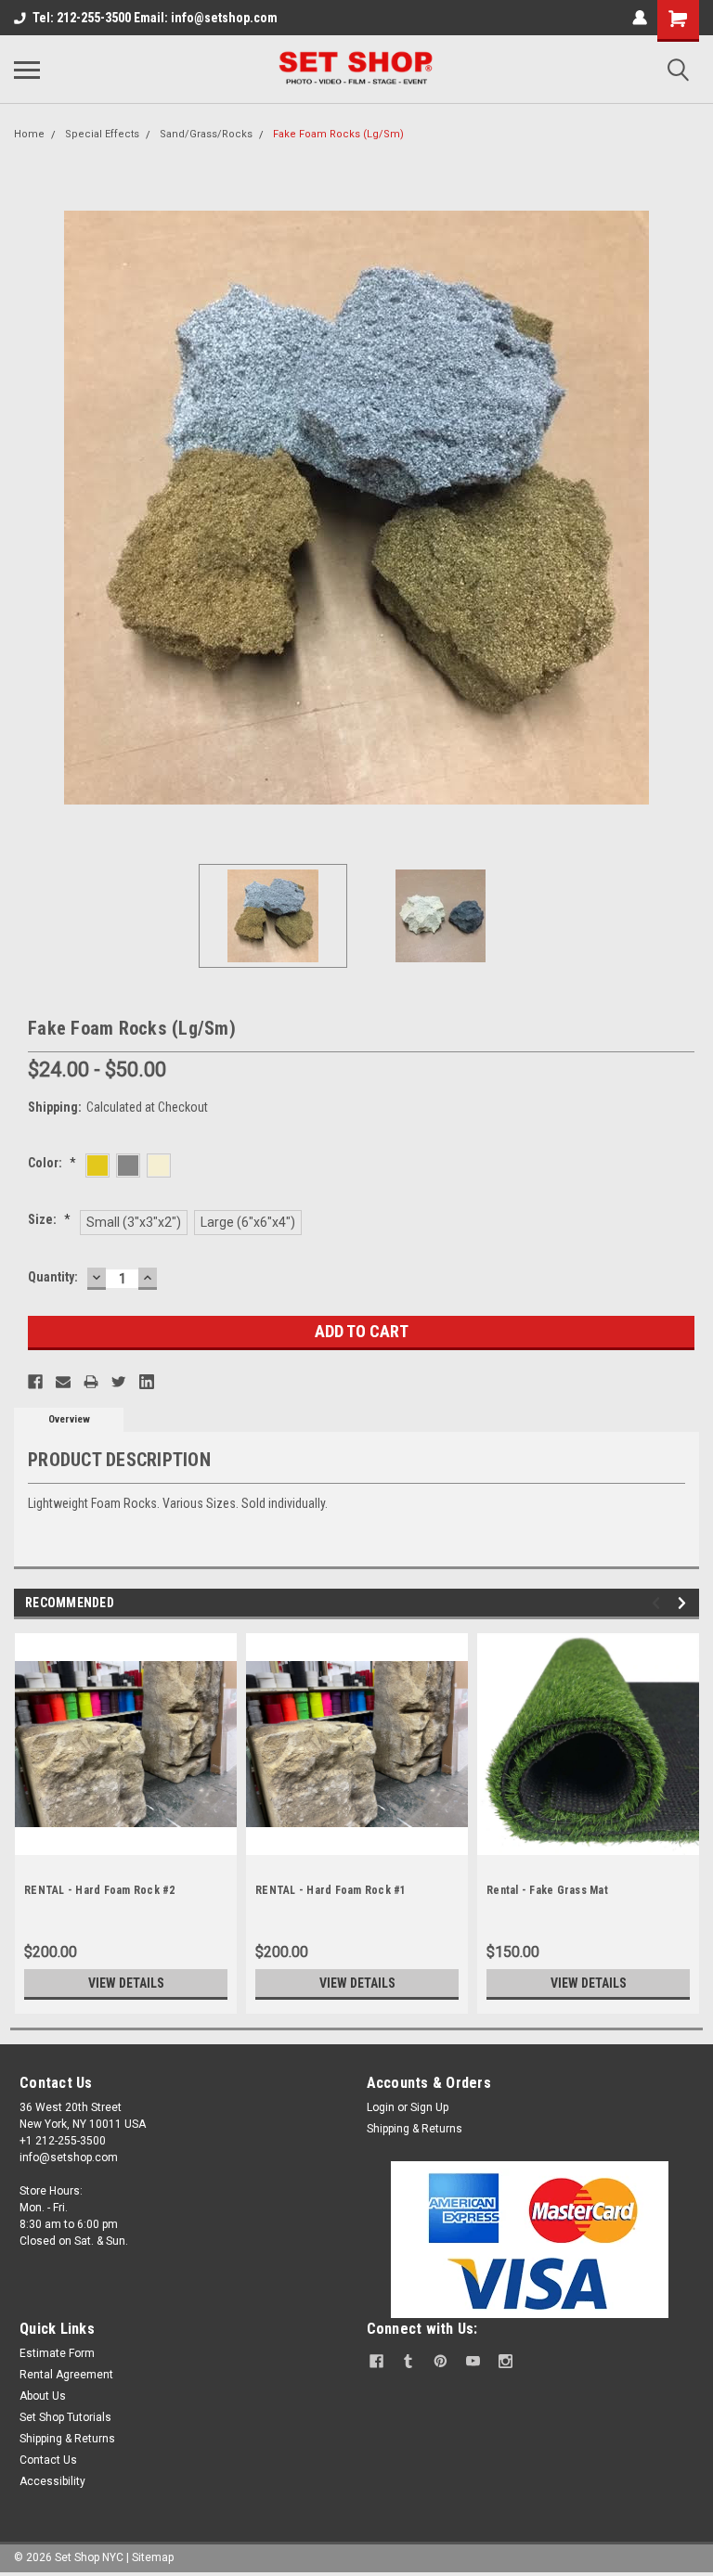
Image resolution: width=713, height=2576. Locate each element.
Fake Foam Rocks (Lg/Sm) (338, 134)
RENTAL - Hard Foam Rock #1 (331, 1890)
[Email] (63, 1382)
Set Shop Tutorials (65, 2417)
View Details (126, 1983)
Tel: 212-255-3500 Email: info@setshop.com (155, 18)
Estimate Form (57, 2353)
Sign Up (429, 2107)
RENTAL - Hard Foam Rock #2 (100, 1890)
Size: (49, 1219)
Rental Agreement (66, 2375)
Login (381, 2107)
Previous (28, 508)
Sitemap (153, 2557)
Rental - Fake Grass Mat (547, 1890)
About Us (43, 2396)
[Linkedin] (147, 1382)
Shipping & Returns (415, 2129)
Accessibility (52, 2481)
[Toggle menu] (27, 70)
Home (29, 134)
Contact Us (48, 2460)
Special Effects (102, 134)
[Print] (91, 1382)
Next (685, 508)
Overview (69, 1419)
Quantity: (53, 1277)
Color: (52, 1163)
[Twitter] (119, 1382)
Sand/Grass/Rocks (206, 134)
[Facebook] (35, 1382)
